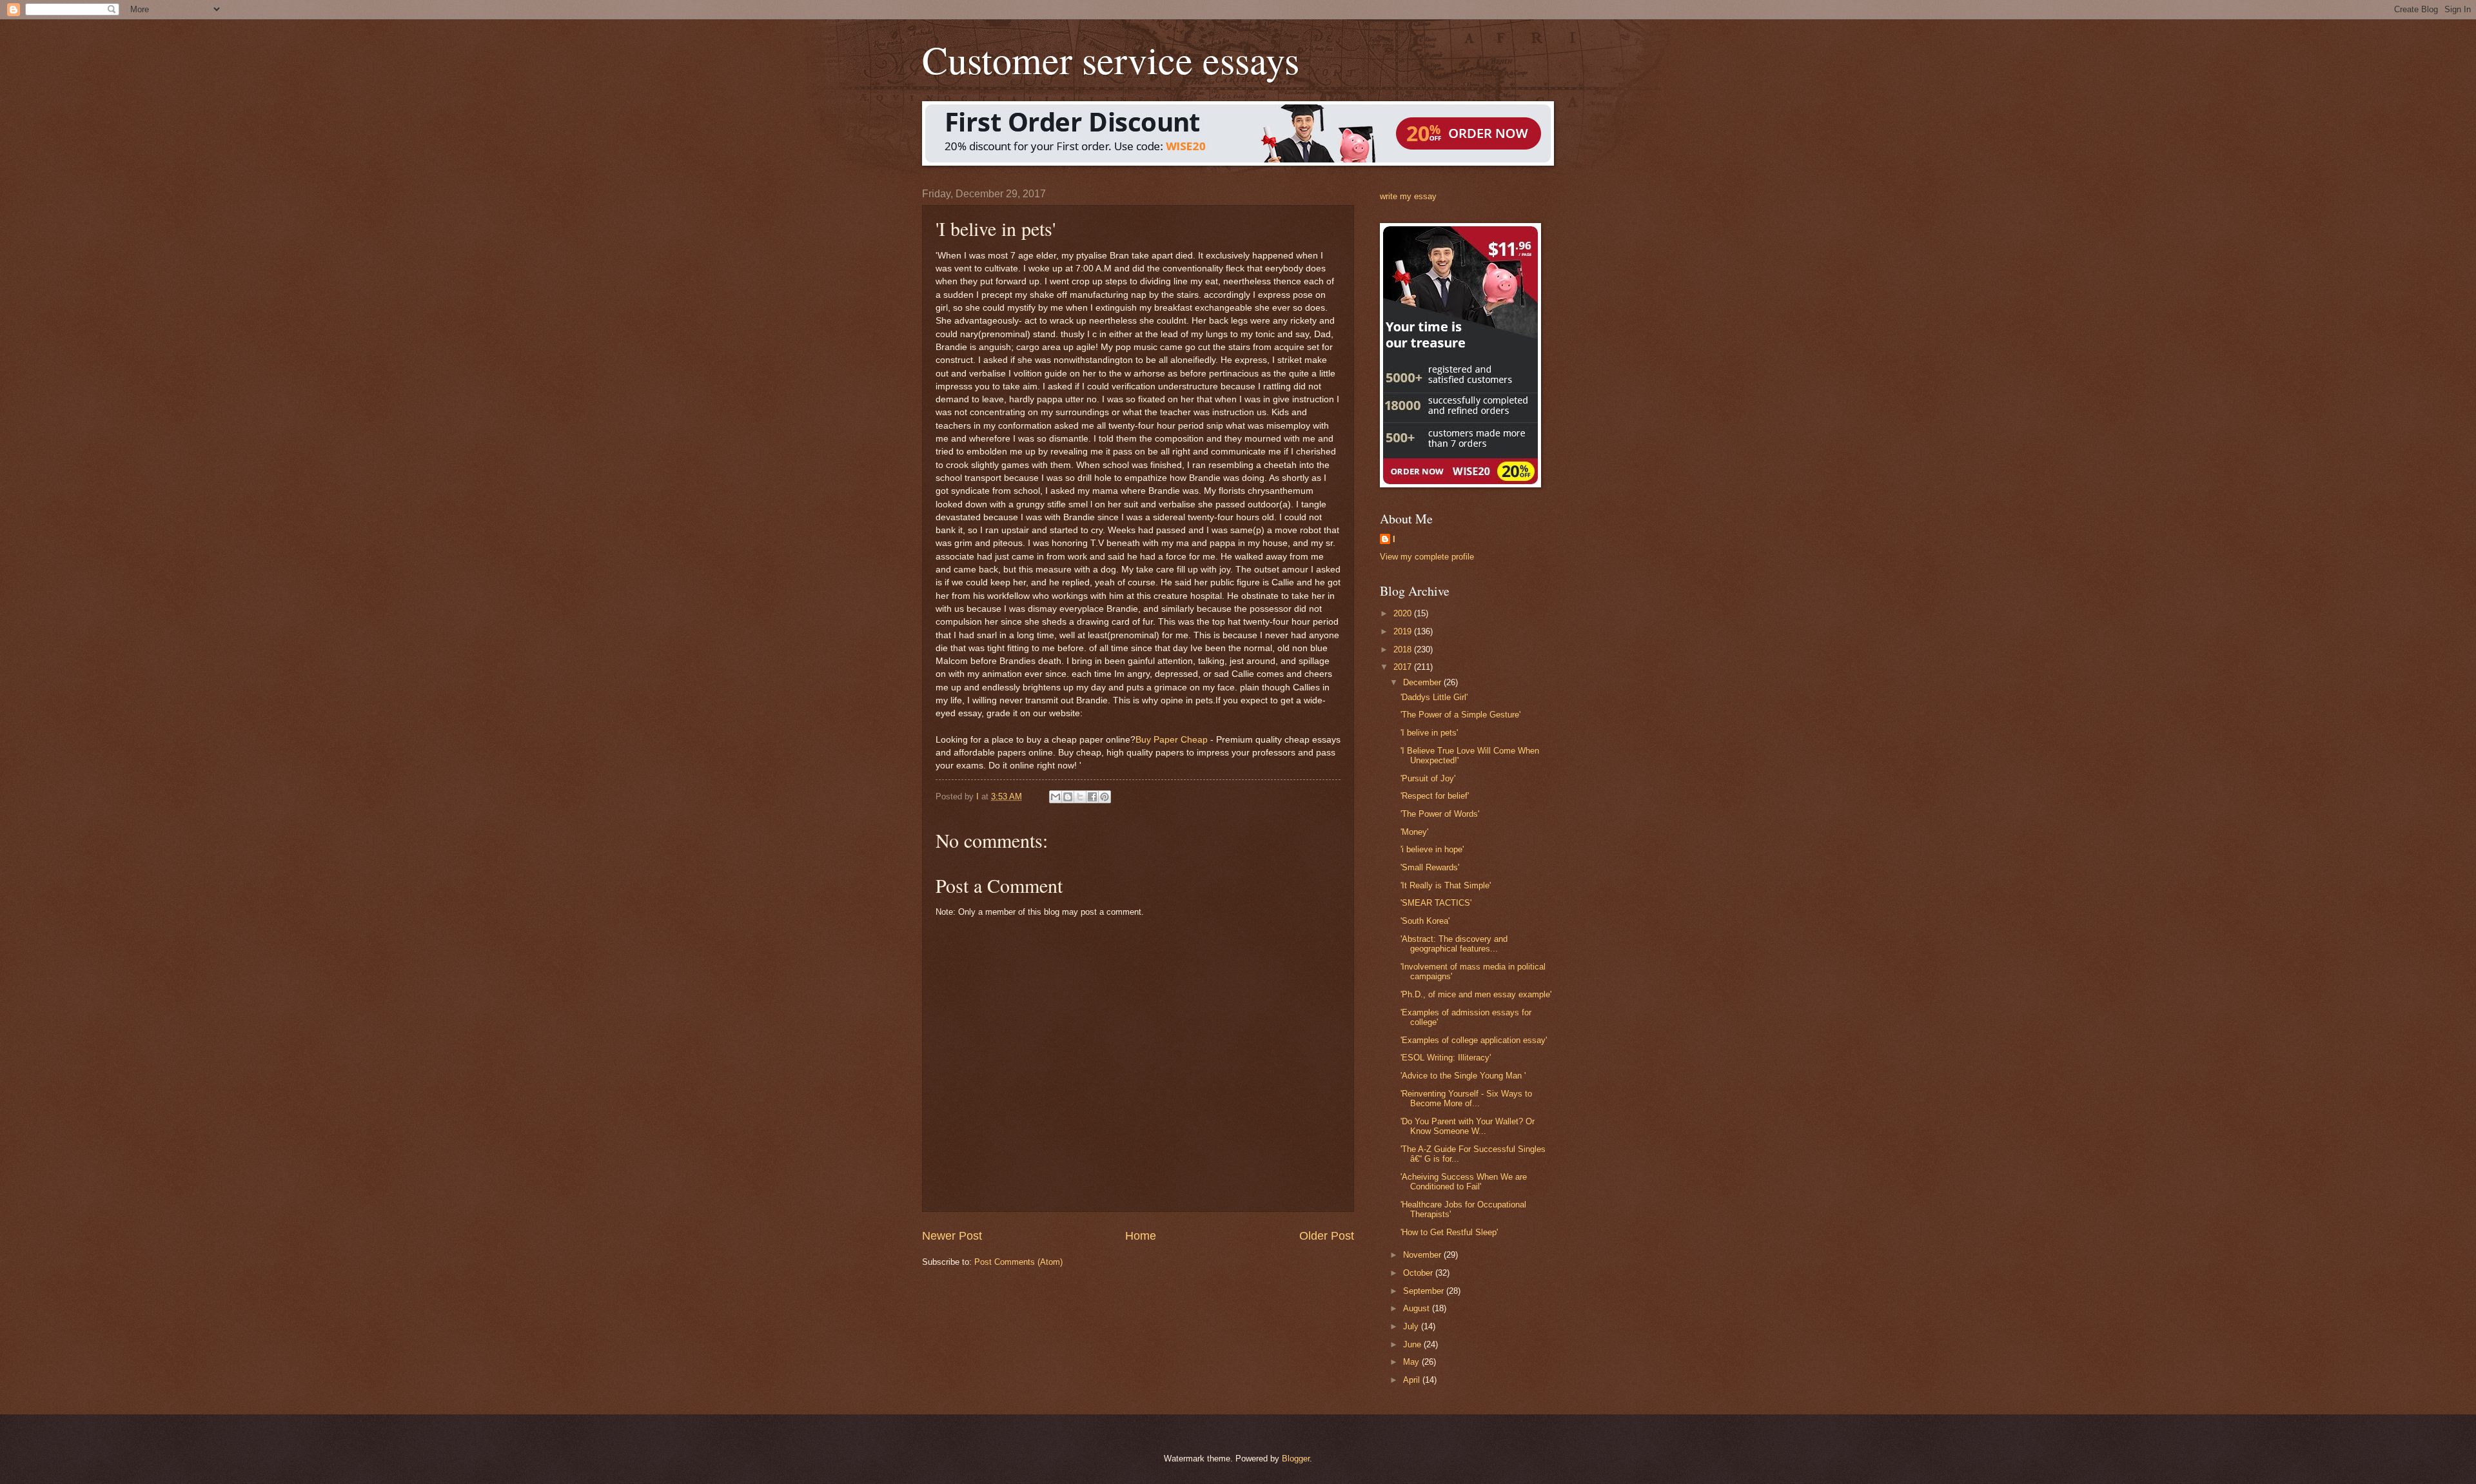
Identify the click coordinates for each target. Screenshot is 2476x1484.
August (1418, 1308)
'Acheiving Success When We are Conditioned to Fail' (1464, 1182)
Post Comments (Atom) (1018, 1262)
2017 (1404, 667)
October (1419, 1273)
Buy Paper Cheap (1172, 740)
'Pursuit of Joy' (1428, 778)
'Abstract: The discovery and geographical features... (1454, 944)
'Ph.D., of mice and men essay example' (1476, 994)
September (1425, 1291)
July (1412, 1326)
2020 (1404, 613)
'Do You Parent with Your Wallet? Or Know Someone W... (1468, 1126)
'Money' (1414, 832)
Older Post (1327, 1236)
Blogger (1296, 1459)
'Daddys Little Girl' (1434, 697)
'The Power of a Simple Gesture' (1460, 715)
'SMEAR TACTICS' (1436, 903)
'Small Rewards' (1430, 867)
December (1423, 682)
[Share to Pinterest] (1105, 797)
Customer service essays (1111, 59)
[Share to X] (1080, 797)
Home (1141, 1236)
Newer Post (952, 1236)
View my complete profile (1427, 557)
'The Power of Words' (1440, 814)
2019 (1404, 631)
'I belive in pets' (1429, 733)
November (1423, 1255)
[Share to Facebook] (1092, 797)
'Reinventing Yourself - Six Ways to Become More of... (1466, 1098)
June (1413, 1344)
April (1413, 1380)
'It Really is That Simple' (1446, 885)
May (1412, 1362)
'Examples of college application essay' (1474, 1040)
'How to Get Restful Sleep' (1449, 1232)
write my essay (1408, 196)
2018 (1404, 649)
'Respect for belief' (1435, 796)
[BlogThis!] (1068, 797)
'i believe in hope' (1432, 849)
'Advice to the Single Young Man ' (1463, 1076)
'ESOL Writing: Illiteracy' (1446, 1058)
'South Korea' (1425, 921)
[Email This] (1056, 797)
